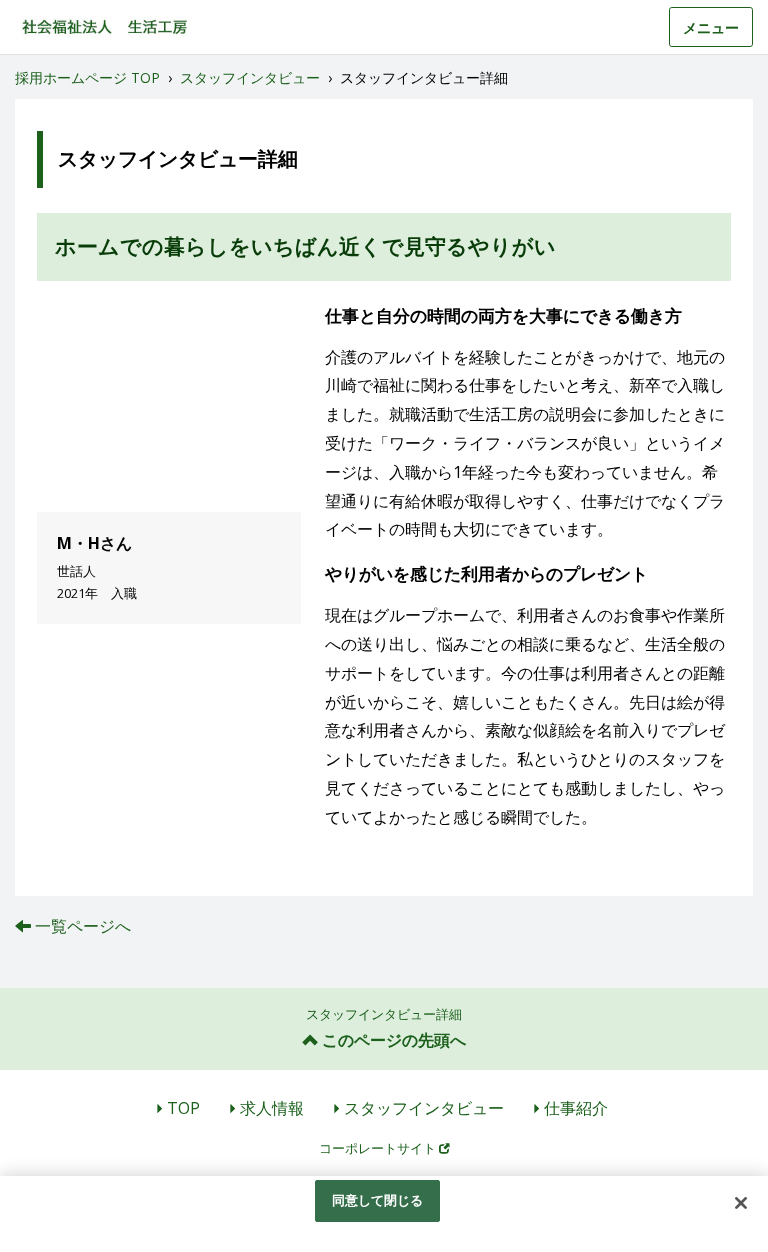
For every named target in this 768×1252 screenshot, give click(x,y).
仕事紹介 (576, 1108)
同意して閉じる (378, 1200)
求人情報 (272, 1108)
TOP (183, 1108)
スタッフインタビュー (424, 1108)
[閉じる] (741, 1203)
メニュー (711, 27)
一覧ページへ (82, 926)
